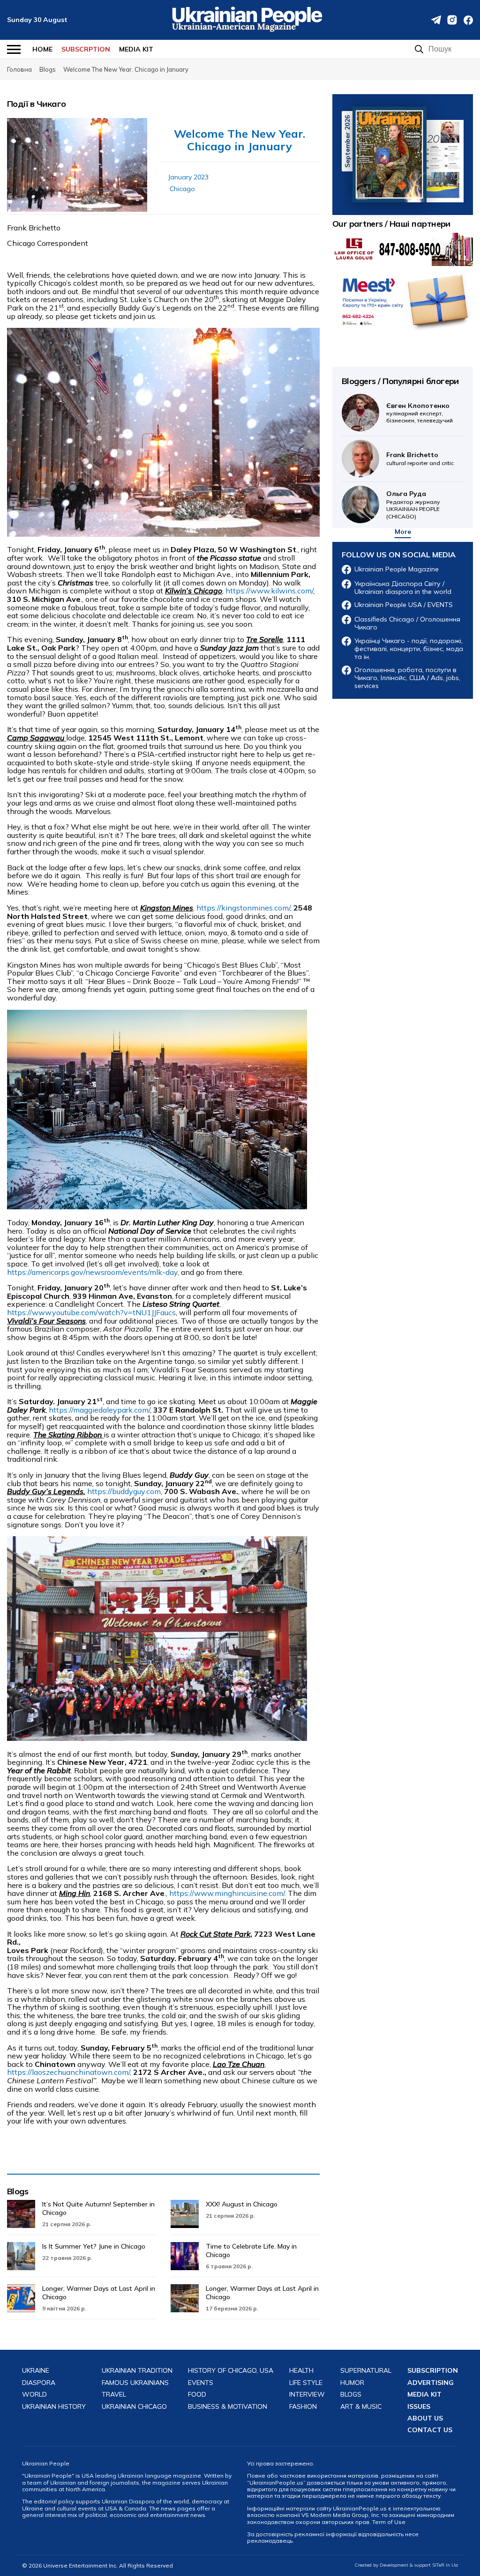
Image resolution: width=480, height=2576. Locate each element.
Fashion (303, 2407)
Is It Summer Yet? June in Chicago (94, 2246)
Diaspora (39, 2383)
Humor (352, 2383)
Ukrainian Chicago (134, 2407)
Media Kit (136, 49)
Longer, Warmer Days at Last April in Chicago (99, 2293)
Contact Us (430, 2430)
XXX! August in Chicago (242, 2204)
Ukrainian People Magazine (397, 569)
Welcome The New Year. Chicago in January (240, 140)
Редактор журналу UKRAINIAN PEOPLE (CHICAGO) (413, 504)
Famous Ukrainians (135, 2383)
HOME (42, 49)
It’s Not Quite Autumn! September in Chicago (98, 2208)
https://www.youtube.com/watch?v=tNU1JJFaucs (91, 1312)
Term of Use (389, 2522)
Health (301, 2371)
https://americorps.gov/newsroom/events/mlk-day (92, 1272)
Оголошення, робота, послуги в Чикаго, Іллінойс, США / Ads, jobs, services (407, 678)
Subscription (433, 2371)
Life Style (306, 2383)
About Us (425, 2418)
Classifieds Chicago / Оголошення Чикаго (407, 623)
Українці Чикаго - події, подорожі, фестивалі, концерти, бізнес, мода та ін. (409, 649)
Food (197, 2395)
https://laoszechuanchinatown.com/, (69, 2072)
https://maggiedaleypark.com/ (99, 1410)
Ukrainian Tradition (137, 2371)
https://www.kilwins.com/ (269, 591)
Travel (114, 2395)
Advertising (431, 2383)
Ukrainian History (54, 2407)
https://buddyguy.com (124, 1491)
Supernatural (366, 2371)
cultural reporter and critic (420, 458)
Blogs (18, 2191)
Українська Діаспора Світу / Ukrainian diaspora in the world (403, 588)
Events (201, 2383)
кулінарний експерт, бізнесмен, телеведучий (420, 413)
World (34, 2395)
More (403, 532)
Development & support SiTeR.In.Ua (419, 2565)
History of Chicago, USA (231, 2371)
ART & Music (361, 2407)
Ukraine (36, 2371)
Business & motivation (228, 2407)
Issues (419, 2407)
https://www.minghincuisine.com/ (227, 1893)
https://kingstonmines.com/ (243, 908)
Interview (307, 2395)
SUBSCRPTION (86, 49)
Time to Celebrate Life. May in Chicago (251, 2250)
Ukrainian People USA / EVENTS (404, 605)
